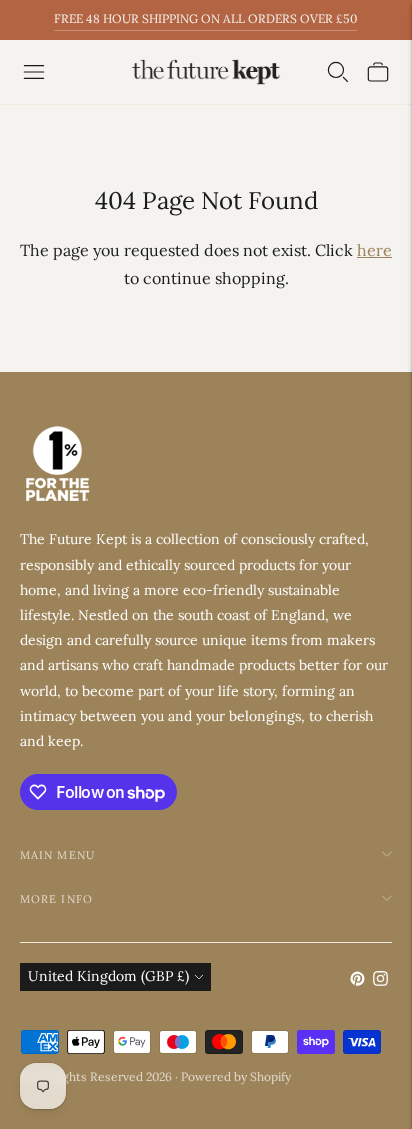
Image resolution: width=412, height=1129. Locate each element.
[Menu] (34, 72)
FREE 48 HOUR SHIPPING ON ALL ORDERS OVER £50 (205, 18)
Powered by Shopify (236, 1076)
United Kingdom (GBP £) (108, 976)
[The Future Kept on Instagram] (380, 981)
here (374, 250)
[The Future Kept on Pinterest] (357, 981)
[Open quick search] (338, 72)
